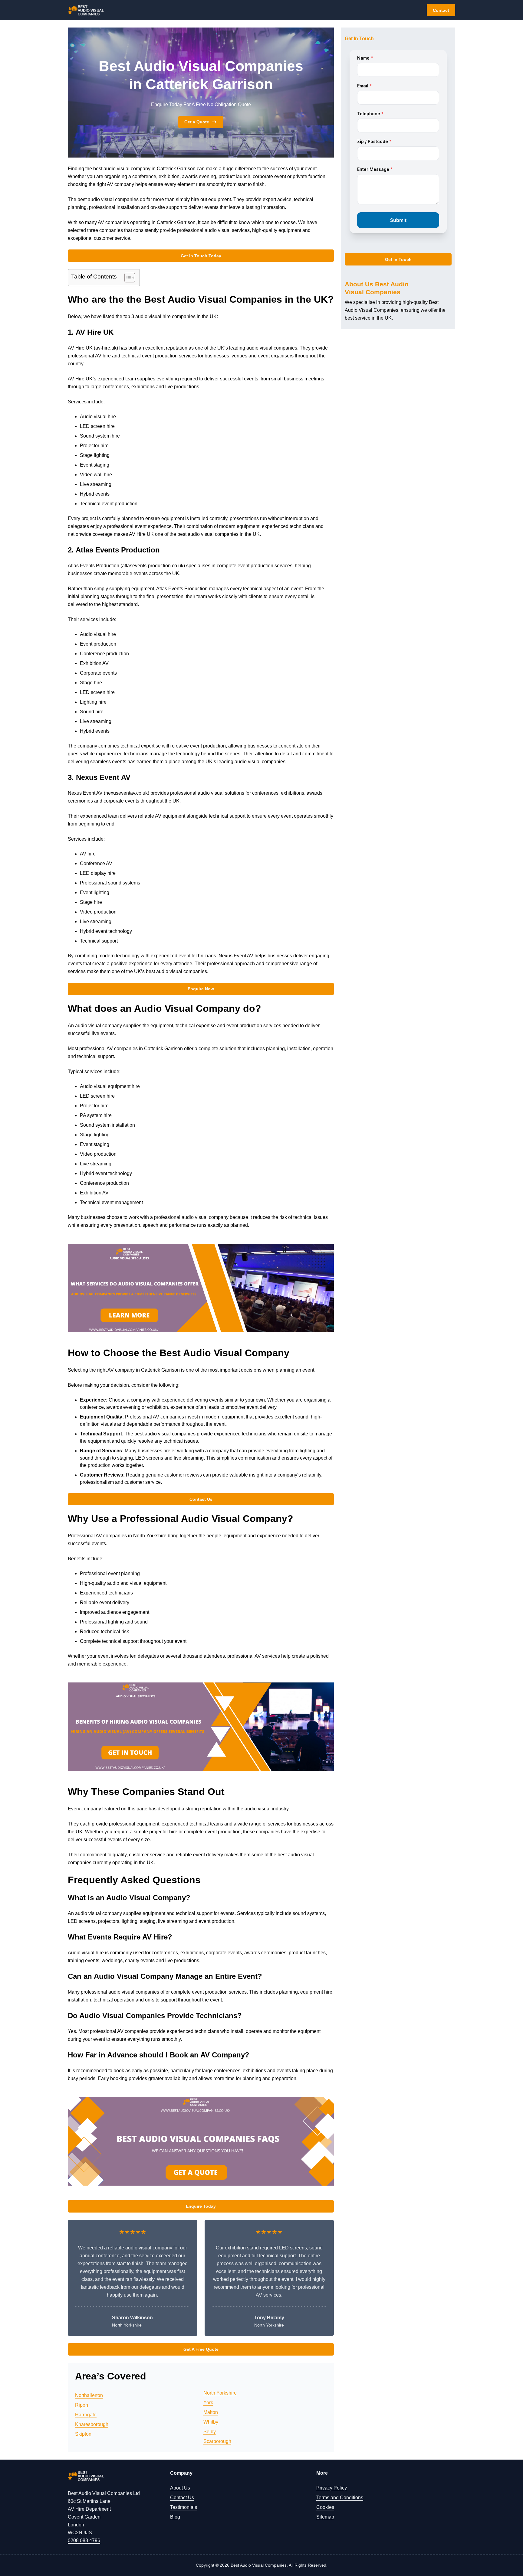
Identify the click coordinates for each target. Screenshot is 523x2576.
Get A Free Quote (201, 2349)
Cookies (325, 2507)
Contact (441, 10)
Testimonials (184, 2507)
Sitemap (325, 2517)
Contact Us (201, 1499)
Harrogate (86, 2415)
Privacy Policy (332, 2488)
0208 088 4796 (84, 2540)
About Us (180, 2488)
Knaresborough (92, 2424)
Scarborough (217, 2441)
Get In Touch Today (201, 256)
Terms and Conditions (340, 2498)
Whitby (211, 2422)
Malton (211, 2412)
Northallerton (89, 2395)
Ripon (82, 2405)
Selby (210, 2432)
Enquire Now (201, 989)
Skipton (83, 2434)
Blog (175, 2517)
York (208, 2403)
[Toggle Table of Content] (127, 278)
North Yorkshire (220, 2393)
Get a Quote (197, 122)
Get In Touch (398, 259)
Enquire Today (201, 2206)
